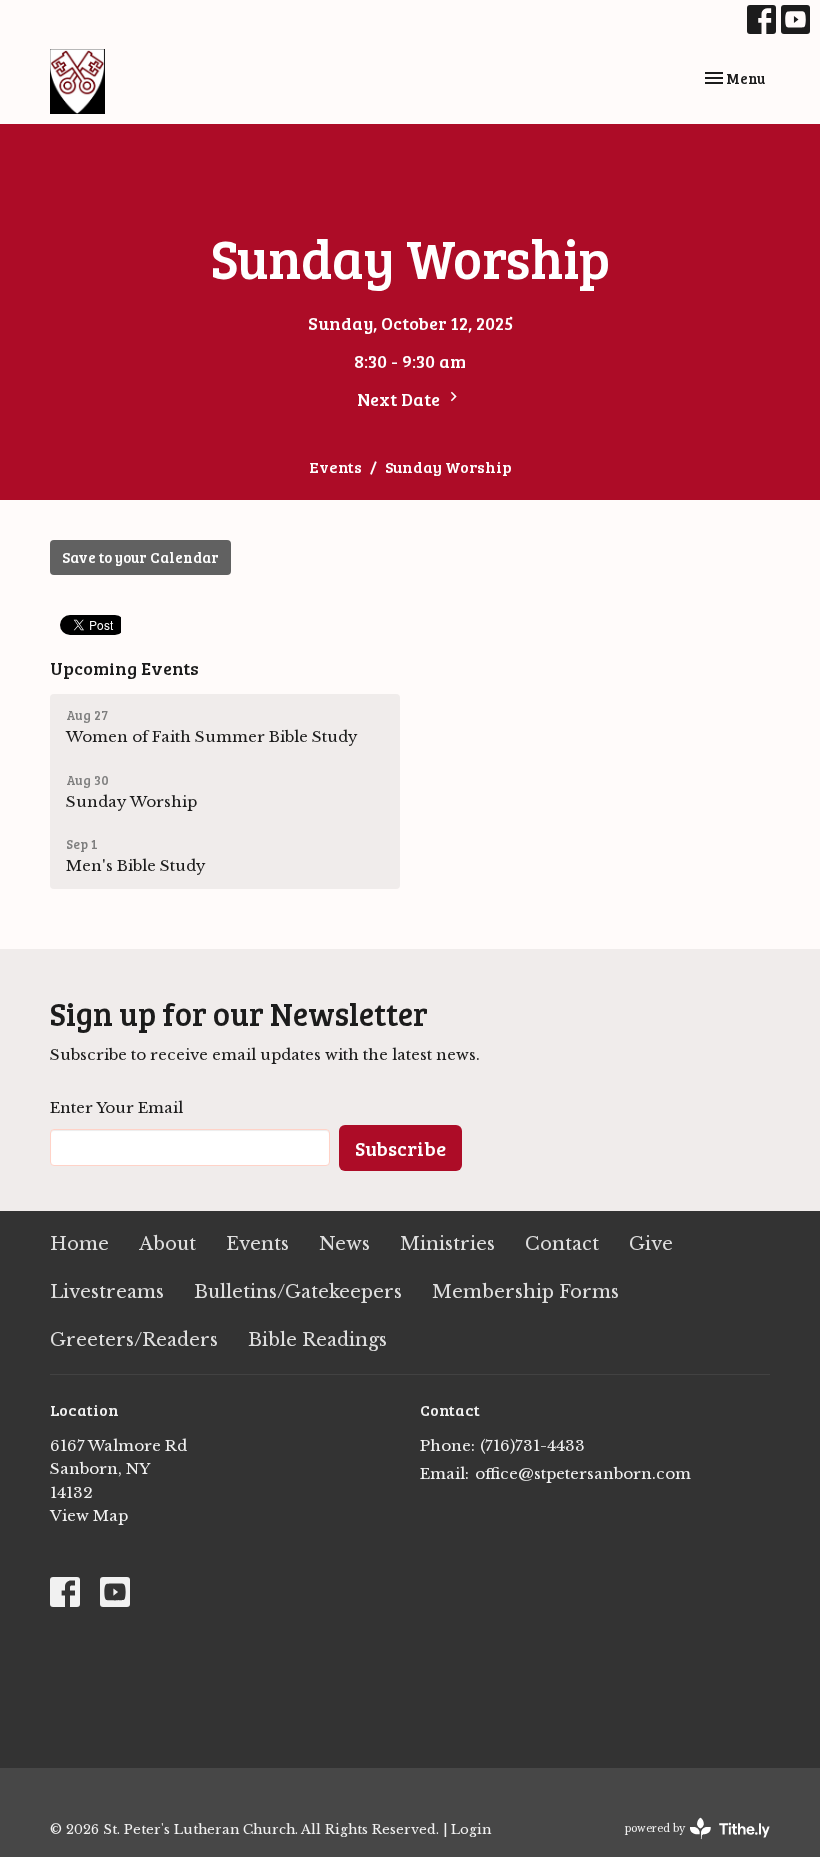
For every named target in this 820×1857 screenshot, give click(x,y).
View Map (89, 1515)
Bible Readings (317, 1340)
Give (651, 1244)
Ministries (447, 1244)
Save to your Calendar (140, 557)
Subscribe (400, 1148)
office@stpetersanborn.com (583, 1473)
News (344, 1244)
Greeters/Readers (134, 1340)
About (167, 1244)
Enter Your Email (116, 1107)
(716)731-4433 (532, 1445)
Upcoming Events (124, 668)
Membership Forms (525, 1292)
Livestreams (107, 1292)
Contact (562, 1244)
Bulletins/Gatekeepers (298, 1292)
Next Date (400, 399)
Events (335, 466)
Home (79, 1244)
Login (471, 1829)
